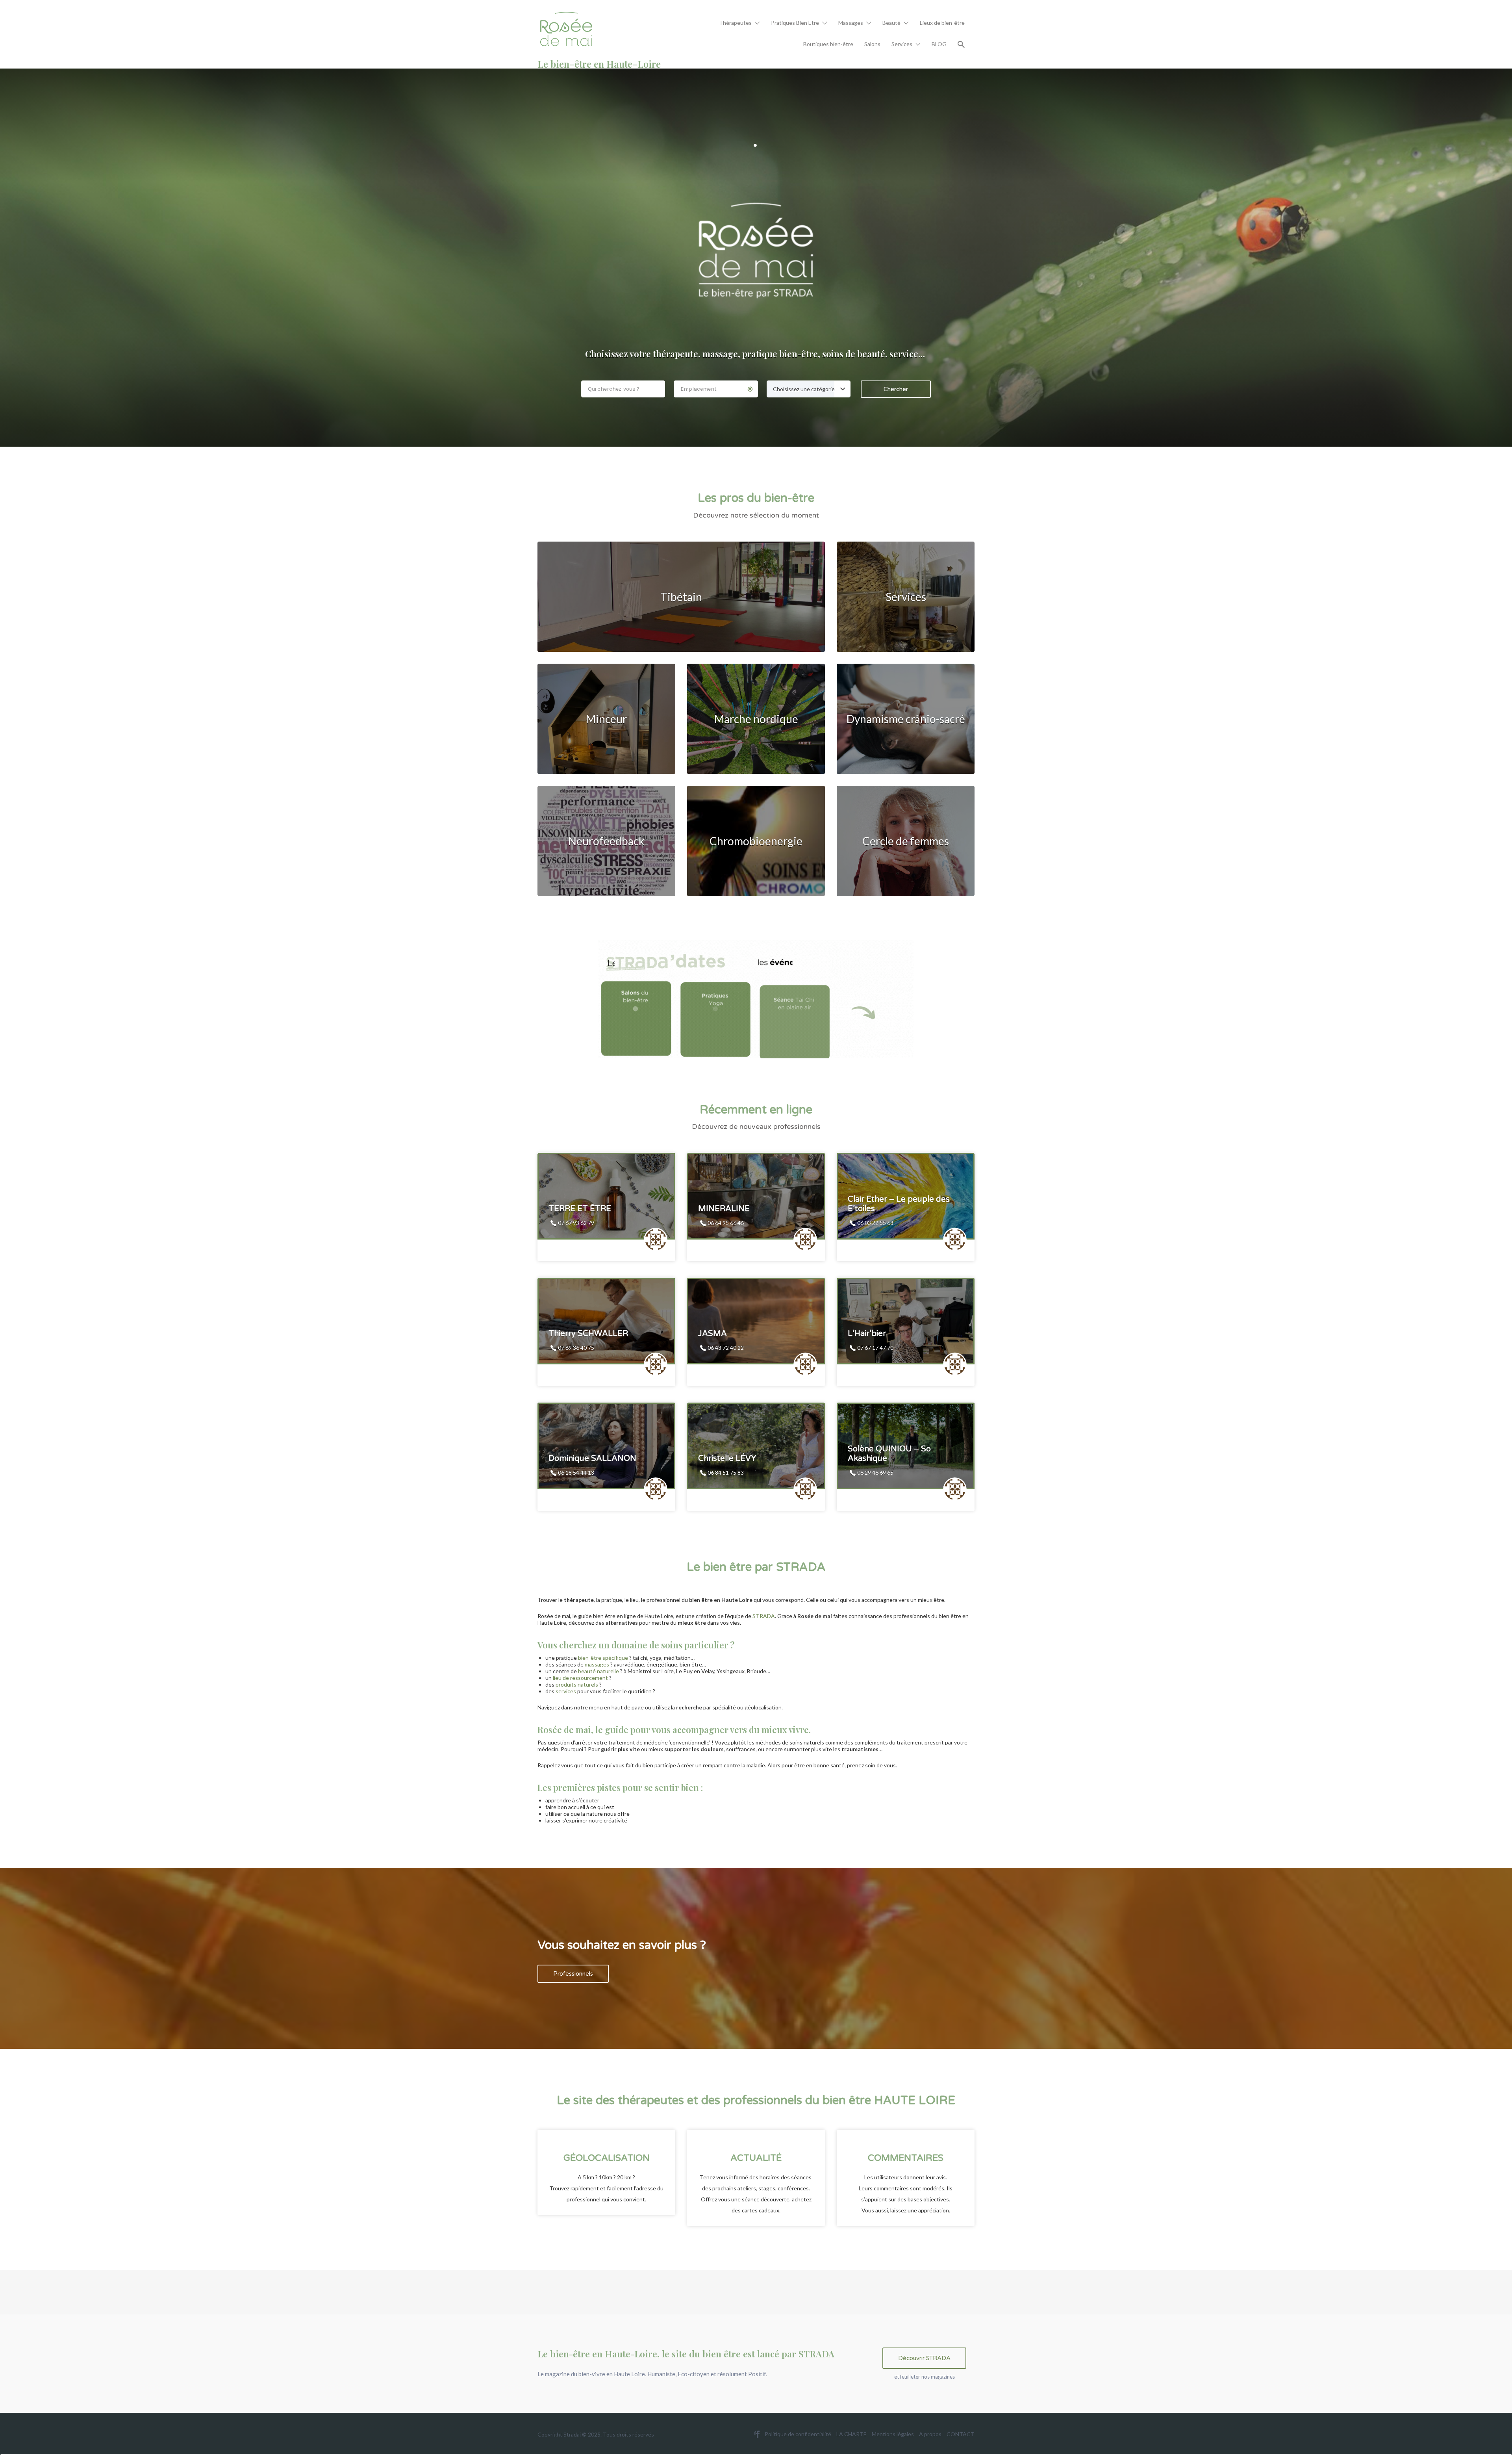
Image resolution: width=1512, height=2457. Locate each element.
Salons (872, 44)
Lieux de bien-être (942, 23)
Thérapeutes (735, 23)
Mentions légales (893, 2434)
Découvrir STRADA (924, 2358)
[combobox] (809, 389)
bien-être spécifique (603, 1658)
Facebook (758, 2434)
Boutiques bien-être (828, 44)
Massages (851, 23)
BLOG (939, 44)
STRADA (764, 1616)
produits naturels (577, 1684)
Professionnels (573, 1974)
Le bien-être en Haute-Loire (599, 64)
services (566, 1691)
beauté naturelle (598, 1671)
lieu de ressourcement (580, 1678)
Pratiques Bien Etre (795, 23)
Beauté (891, 23)
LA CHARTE (851, 2434)
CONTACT (961, 2434)
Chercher (896, 389)
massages (597, 1664)
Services (902, 44)
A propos (930, 2434)
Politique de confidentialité (798, 2434)
